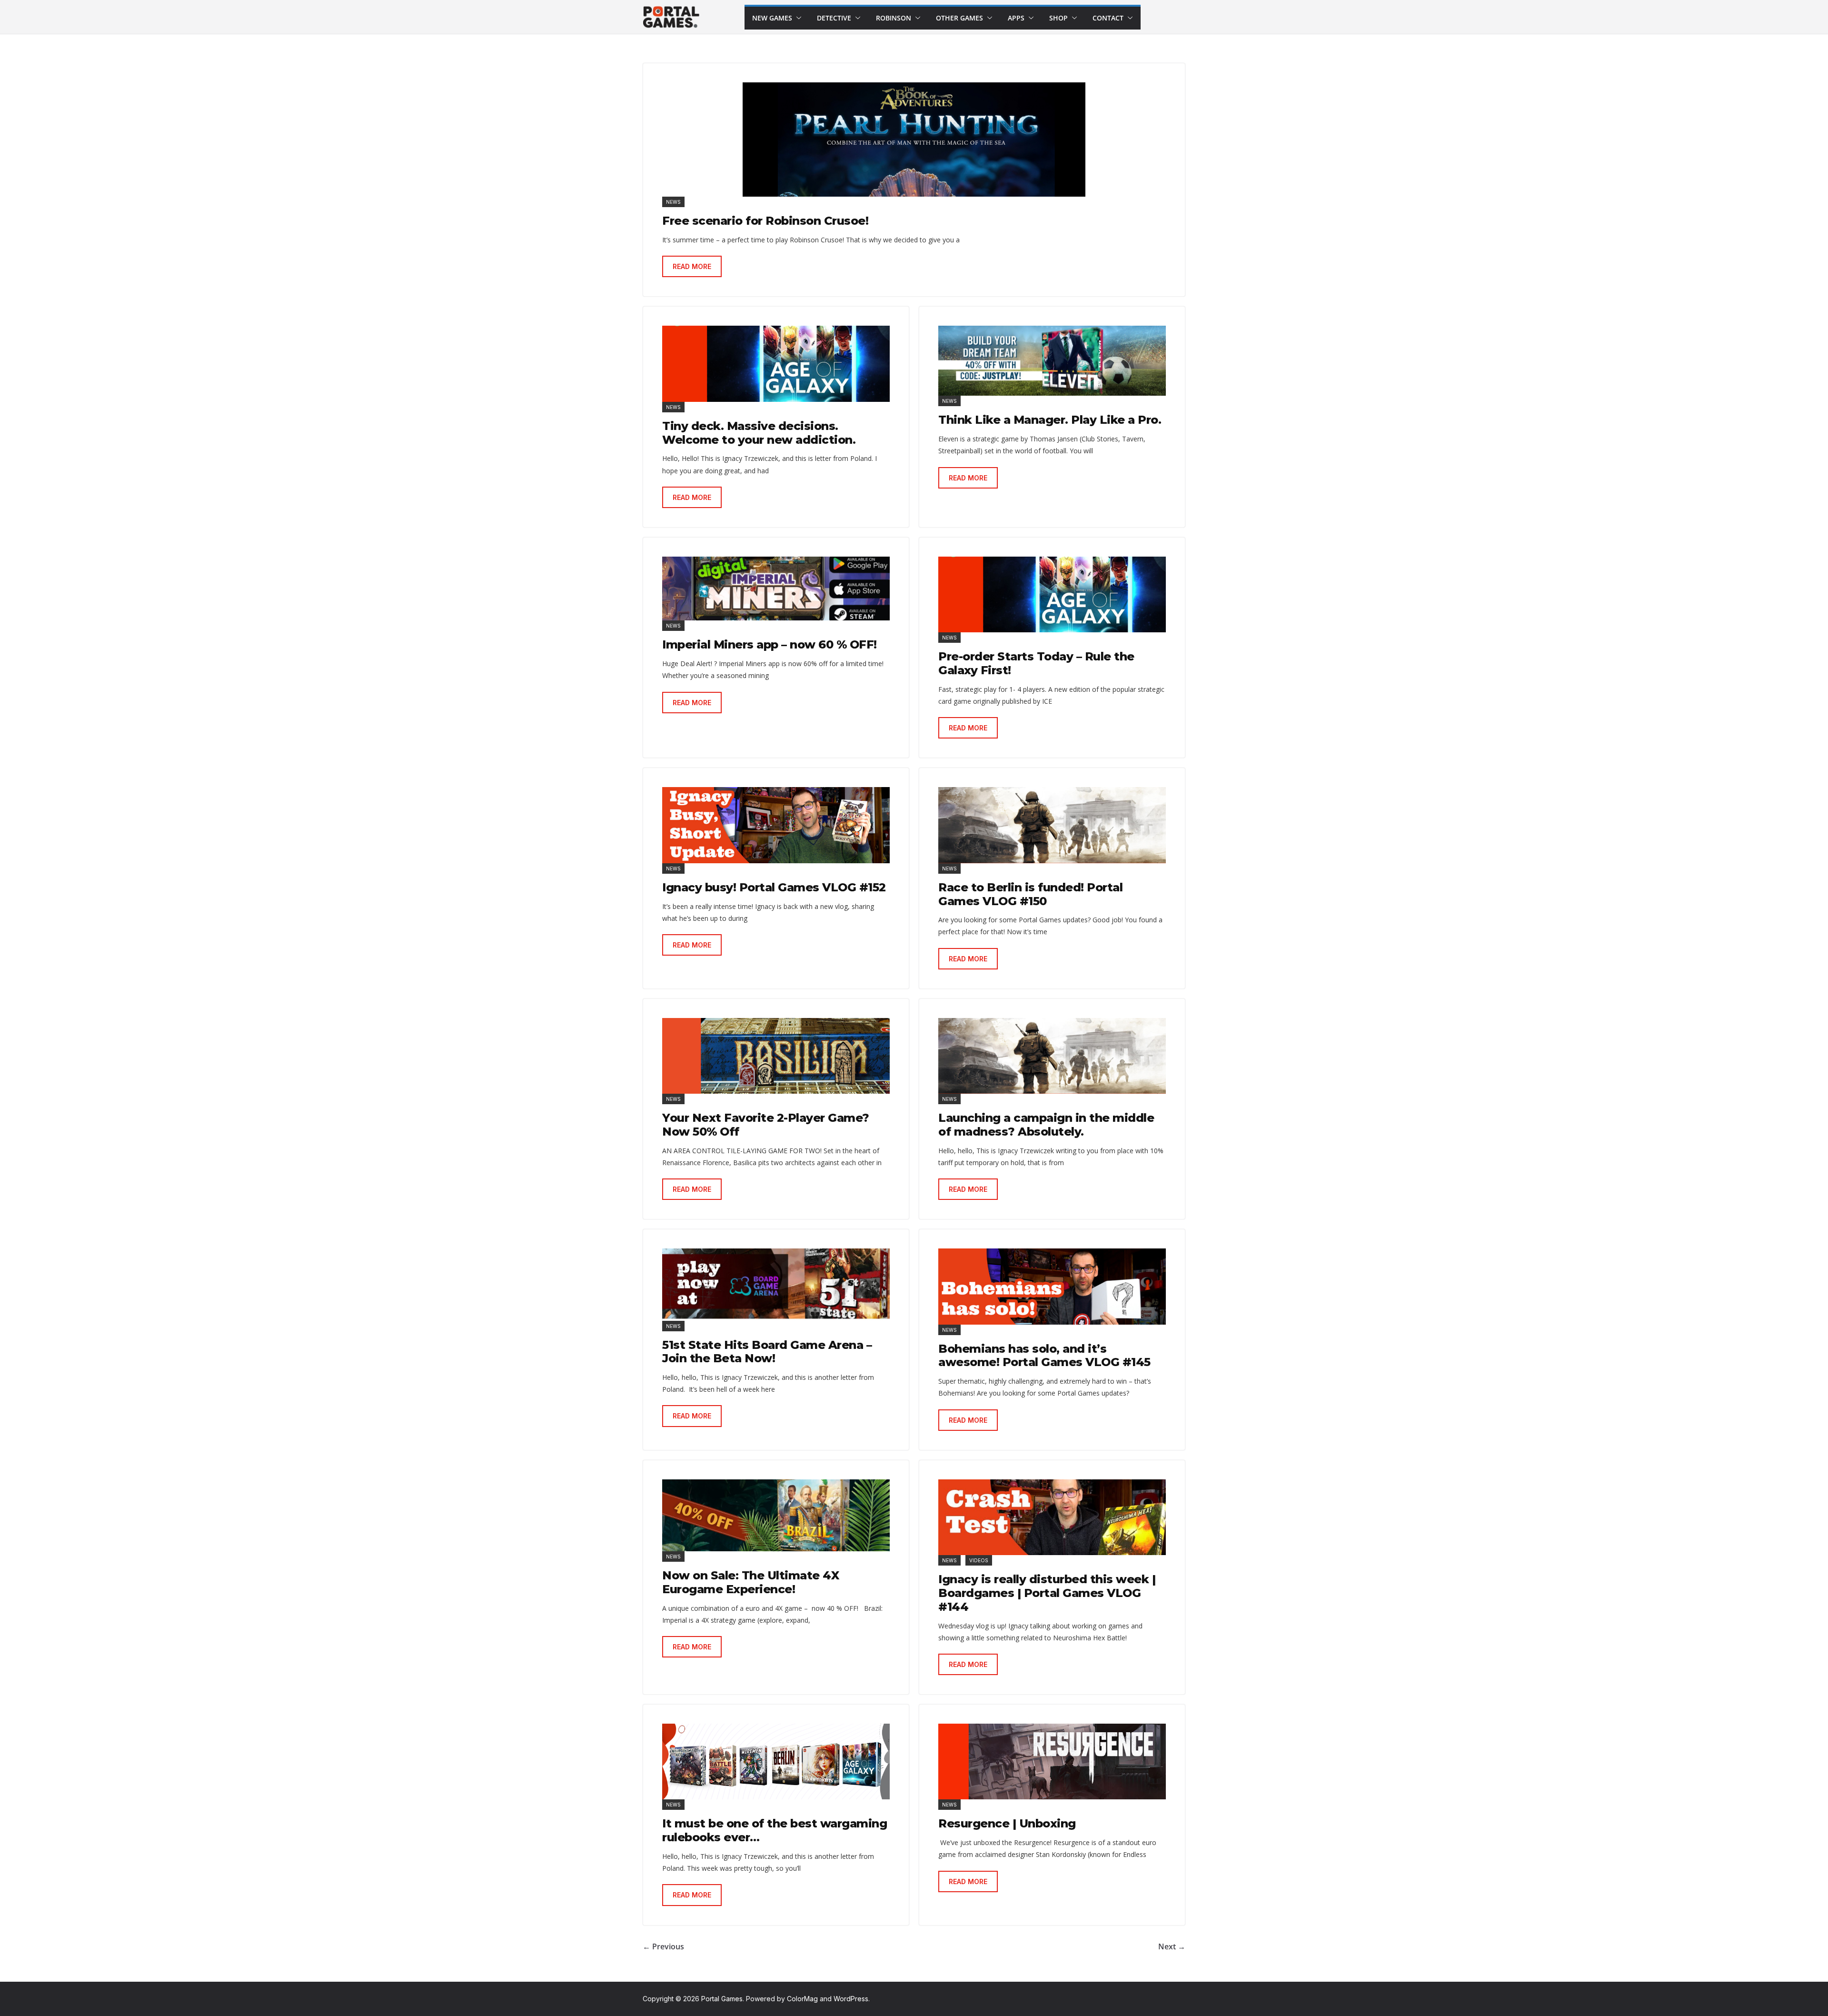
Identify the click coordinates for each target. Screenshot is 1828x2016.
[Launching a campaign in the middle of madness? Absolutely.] (1052, 1056)
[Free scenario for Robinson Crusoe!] (914, 140)
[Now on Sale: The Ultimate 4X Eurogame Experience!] (776, 1515)
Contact (1108, 18)
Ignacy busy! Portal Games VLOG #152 (774, 887)
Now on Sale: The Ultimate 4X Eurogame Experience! (750, 1582)
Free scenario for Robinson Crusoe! (765, 221)
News (673, 202)
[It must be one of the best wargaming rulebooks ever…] (776, 1762)
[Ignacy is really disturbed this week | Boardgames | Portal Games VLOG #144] (1052, 1517)
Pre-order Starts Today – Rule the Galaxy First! (1036, 663)
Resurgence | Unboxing (1007, 1823)
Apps (1016, 18)
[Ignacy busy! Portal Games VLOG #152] (776, 825)
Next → (1172, 1946)
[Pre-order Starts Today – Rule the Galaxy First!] (1052, 594)
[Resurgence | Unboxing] (1052, 1762)
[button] (797, 18)
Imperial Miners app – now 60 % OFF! (770, 644)
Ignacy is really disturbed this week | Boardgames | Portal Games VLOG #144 (1047, 1593)
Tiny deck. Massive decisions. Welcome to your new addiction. (759, 433)
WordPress (851, 1999)
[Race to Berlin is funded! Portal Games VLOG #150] (1052, 825)
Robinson (894, 18)
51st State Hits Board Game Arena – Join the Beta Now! (767, 1352)
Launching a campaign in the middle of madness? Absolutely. (1046, 1125)
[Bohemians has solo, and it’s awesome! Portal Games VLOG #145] (1052, 1286)
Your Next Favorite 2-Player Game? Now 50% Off (766, 1125)
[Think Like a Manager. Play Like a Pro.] (1052, 361)
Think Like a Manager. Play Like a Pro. (1050, 420)
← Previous (663, 1946)
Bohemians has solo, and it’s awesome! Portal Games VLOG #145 (1044, 1356)
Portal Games (722, 1999)
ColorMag (802, 1999)
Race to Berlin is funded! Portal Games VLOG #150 (1030, 894)
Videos (979, 1560)
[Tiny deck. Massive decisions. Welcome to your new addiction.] (776, 364)
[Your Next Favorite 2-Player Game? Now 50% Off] (776, 1056)
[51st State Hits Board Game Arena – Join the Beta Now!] (776, 1284)
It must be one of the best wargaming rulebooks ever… (775, 1830)
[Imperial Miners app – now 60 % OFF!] (776, 589)
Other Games (959, 18)
